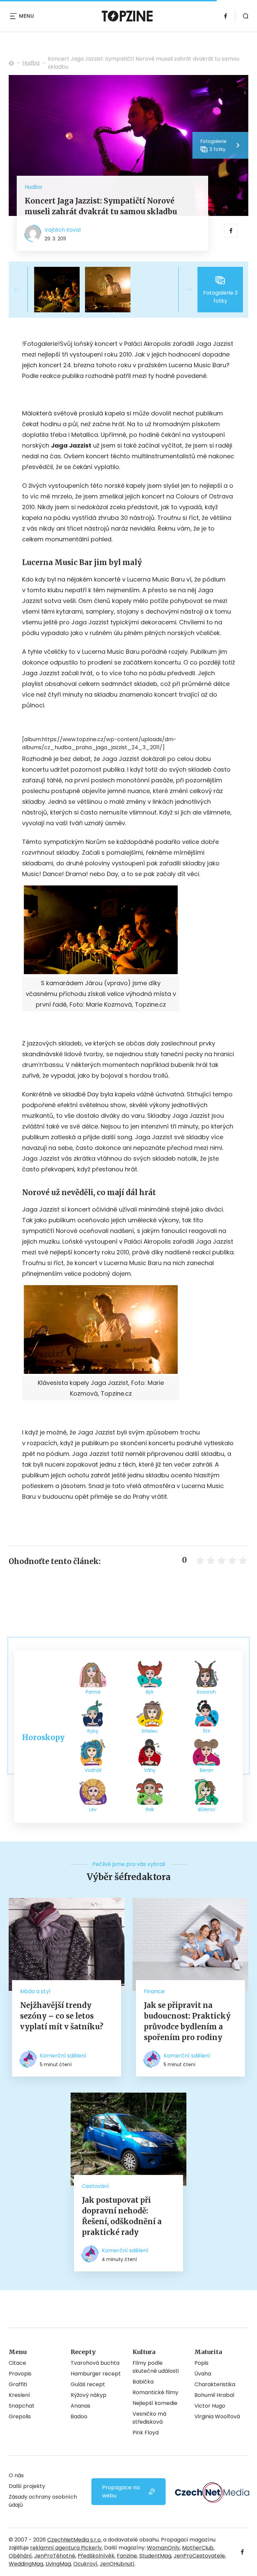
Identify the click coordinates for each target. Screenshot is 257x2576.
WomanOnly (163, 2548)
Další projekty (27, 2486)
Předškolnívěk (96, 2556)
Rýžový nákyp (89, 2395)
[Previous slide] (22, 290)
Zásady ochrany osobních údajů (43, 2501)
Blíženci (207, 1809)
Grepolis (20, 2416)
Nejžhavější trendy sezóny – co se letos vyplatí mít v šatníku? (62, 2016)
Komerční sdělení (63, 2056)
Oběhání (20, 2556)
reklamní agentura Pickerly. (66, 2548)
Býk (150, 1692)
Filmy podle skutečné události (156, 2367)
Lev (93, 1809)
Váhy (150, 1770)
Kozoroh (206, 1692)
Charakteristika (215, 2384)
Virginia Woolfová (217, 2416)
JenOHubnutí (117, 2564)
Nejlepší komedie (155, 2403)
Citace (17, 2363)
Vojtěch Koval (63, 230)
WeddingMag (26, 2564)
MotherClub (198, 2548)
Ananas (80, 2406)
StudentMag (155, 2556)
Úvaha (203, 2374)
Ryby (93, 1731)
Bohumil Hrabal (214, 2395)
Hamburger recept (96, 2374)
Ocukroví (85, 2564)
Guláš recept (88, 2384)
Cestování (96, 2186)
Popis (201, 2363)
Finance (154, 1991)
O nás (16, 2475)
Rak (150, 1809)
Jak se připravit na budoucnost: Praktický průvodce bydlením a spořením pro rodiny (187, 2021)
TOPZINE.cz (11, 63)
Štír (207, 1731)
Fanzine (127, 2556)
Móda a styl (35, 1991)
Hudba (31, 63)
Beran (206, 1770)
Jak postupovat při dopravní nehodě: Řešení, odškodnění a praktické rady (122, 2216)
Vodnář (93, 1770)
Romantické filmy (155, 2392)
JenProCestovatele (199, 2556)
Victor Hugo (210, 2406)
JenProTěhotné (55, 2556)
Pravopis (20, 2374)
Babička (143, 2382)
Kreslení (19, 2395)
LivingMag (58, 2564)
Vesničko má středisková (149, 2418)
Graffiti (18, 2384)
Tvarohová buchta (95, 2363)
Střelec (150, 1731)
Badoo (79, 2416)
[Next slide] (184, 290)
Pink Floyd (146, 2433)
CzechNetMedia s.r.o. (74, 2540)
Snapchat (22, 2406)
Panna (93, 1692)
